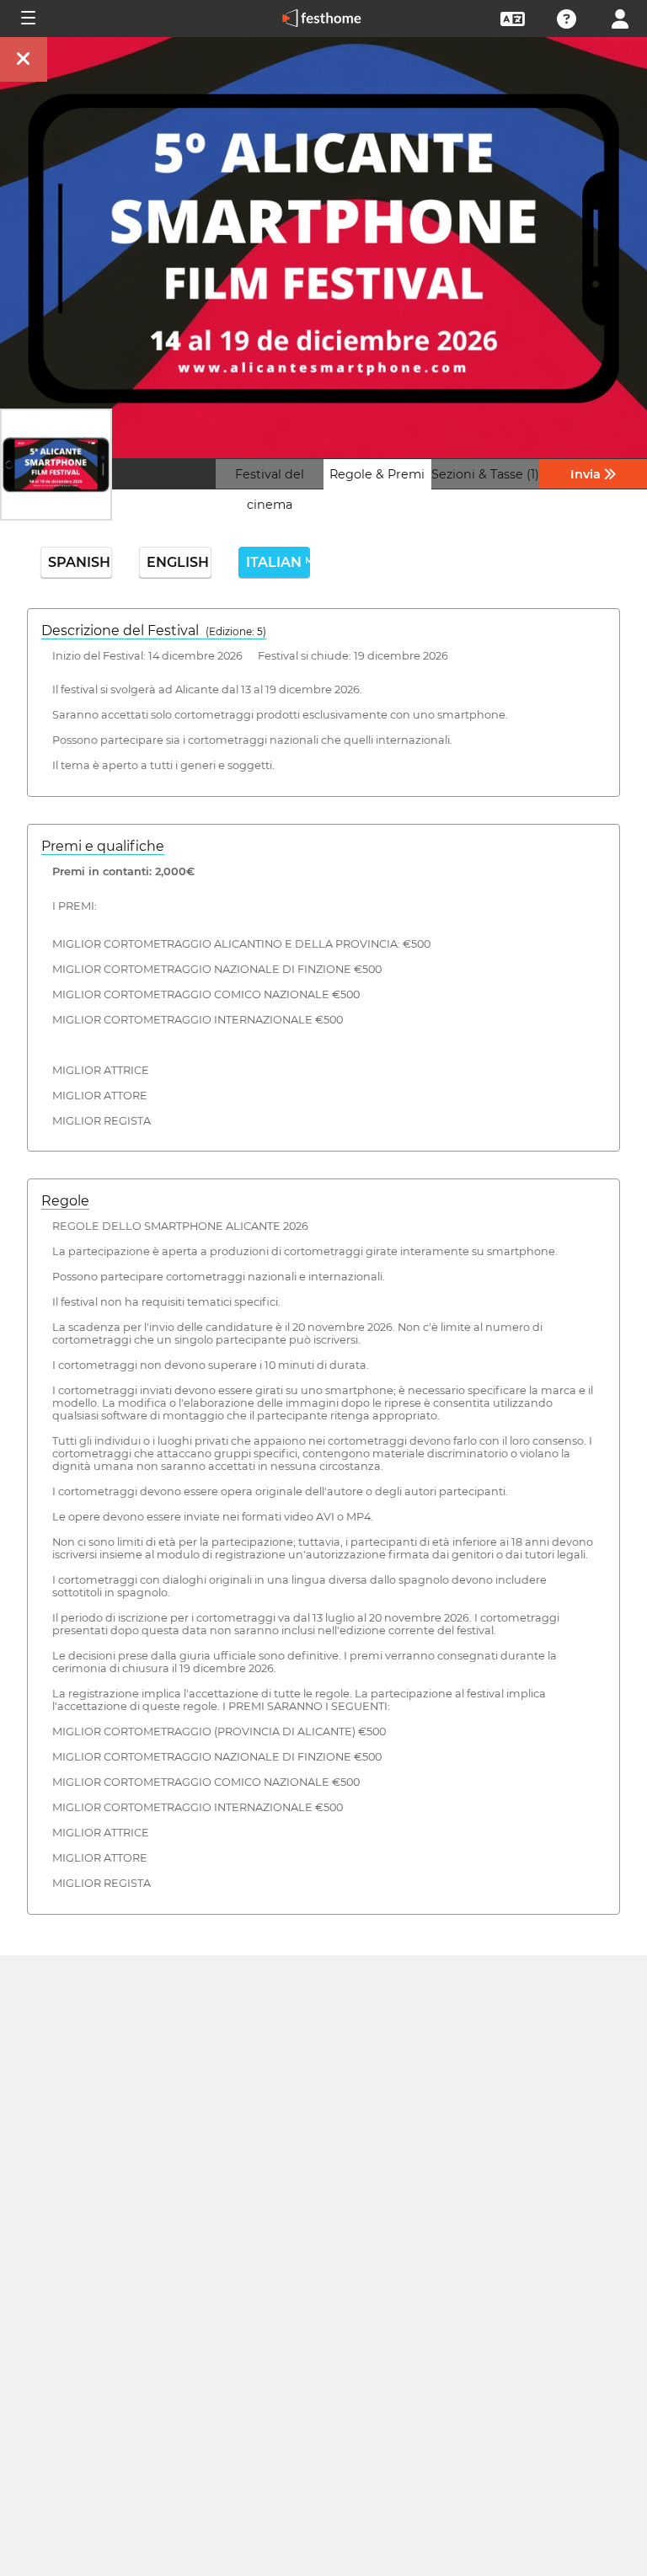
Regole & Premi (377, 474)
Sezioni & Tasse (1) (485, 474)
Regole (65, 1201)
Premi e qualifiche (103, 846)
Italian (278, 562)
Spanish (79, 562)
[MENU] (27, 19)
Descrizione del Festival (154, 631)
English (178, 562)
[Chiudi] (24, 59)
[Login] (620, 17)
